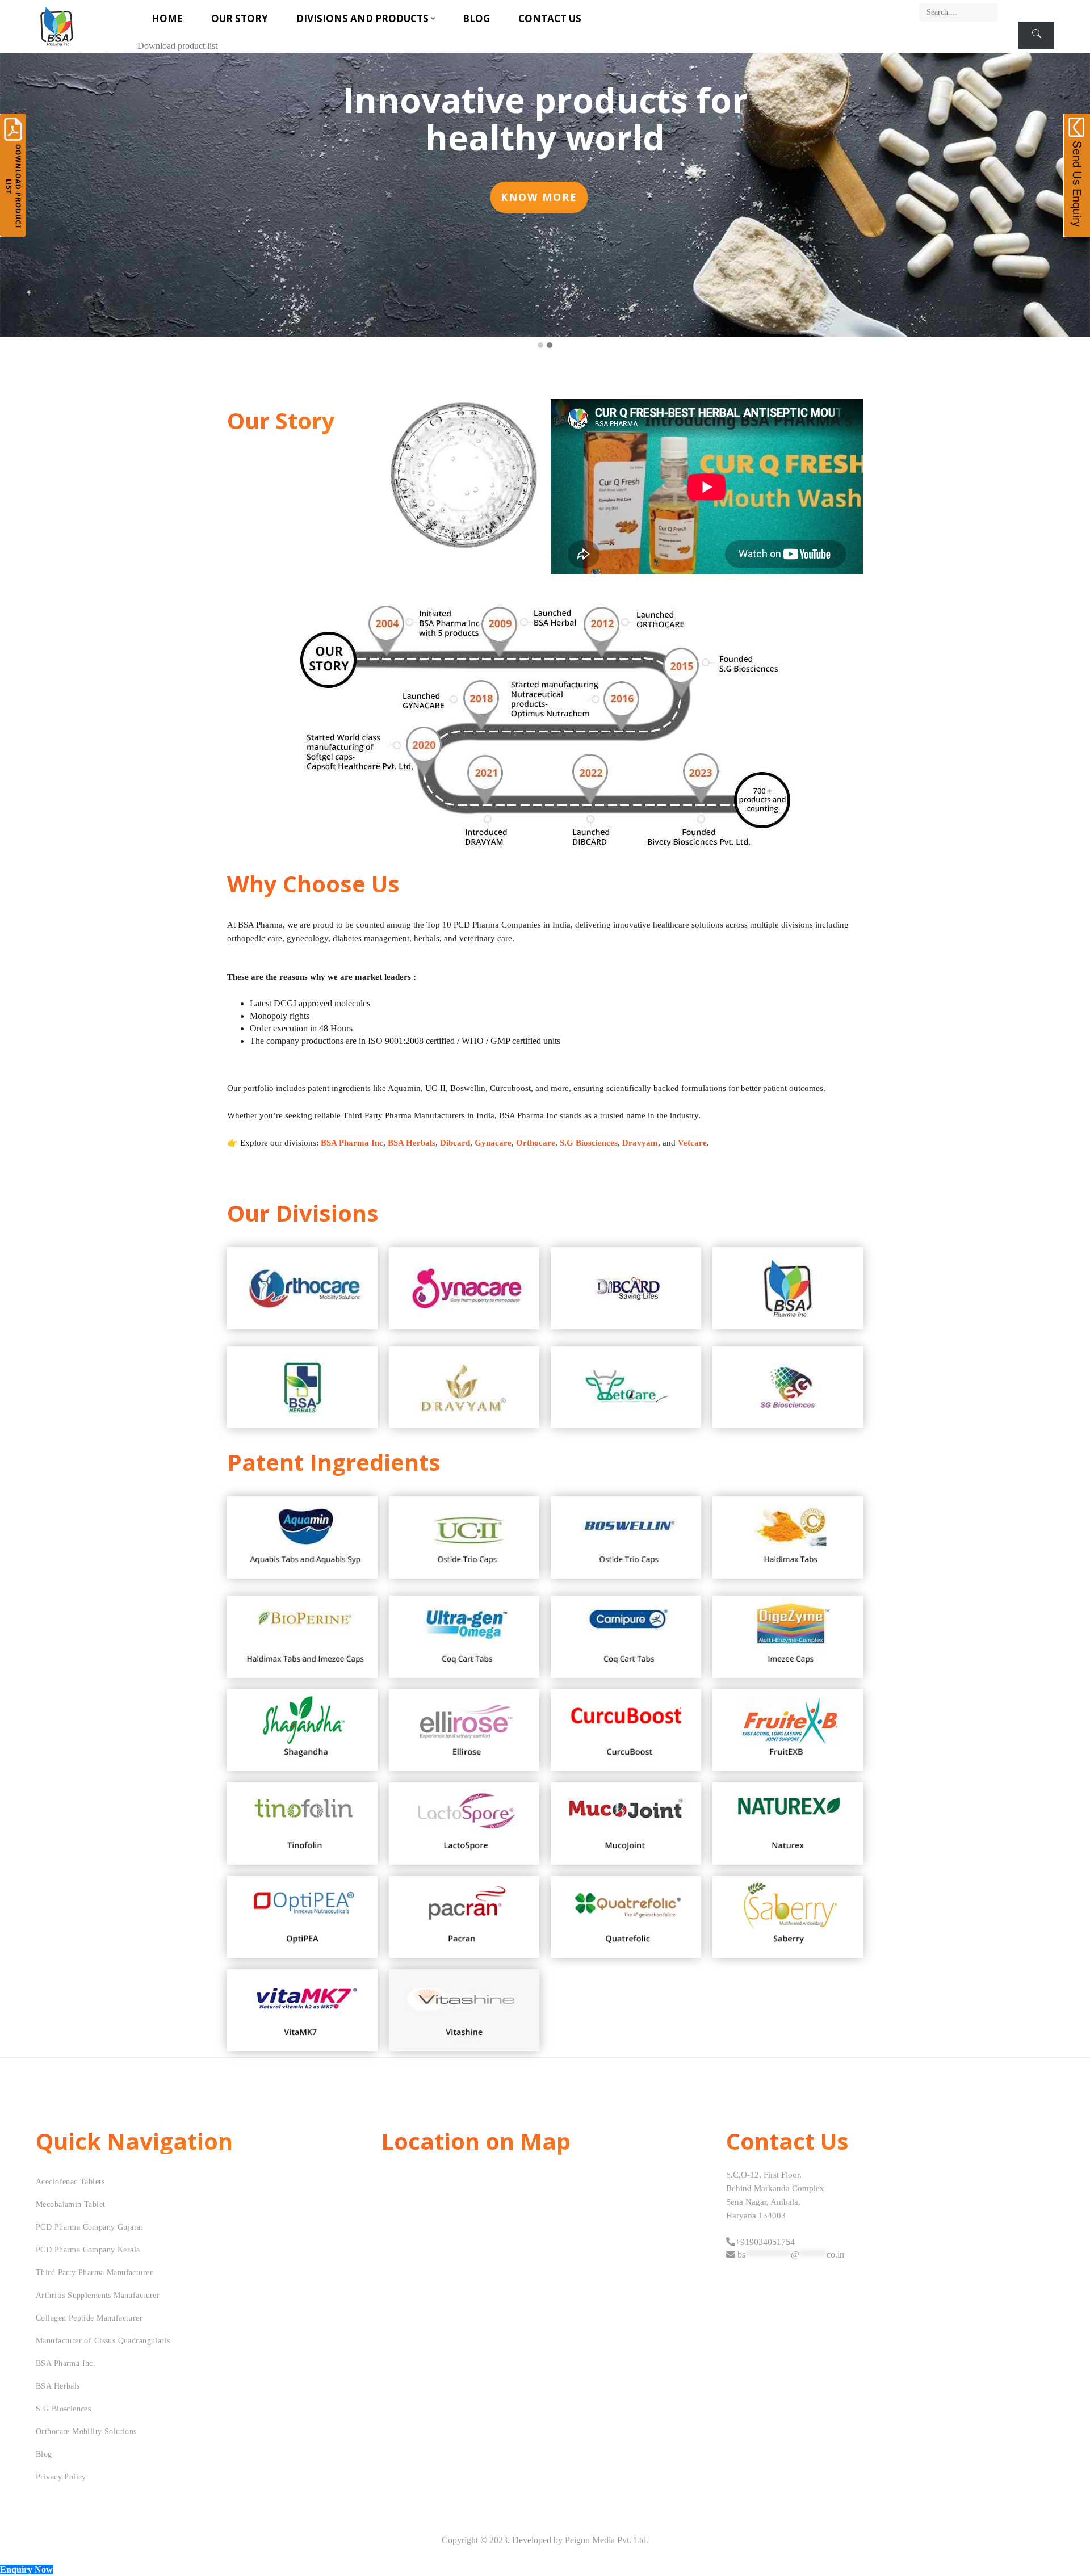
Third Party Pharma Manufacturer (94, 2273)
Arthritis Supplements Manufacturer (98, 2295)
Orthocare (536, 1143)
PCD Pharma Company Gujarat (89, 2227)
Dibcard (455, 1143)
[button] (540, 346)
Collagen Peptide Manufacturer (89, 2318)
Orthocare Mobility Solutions (86, 2432)
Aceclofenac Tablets (70, 2182)
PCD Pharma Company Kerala (88, 2250)
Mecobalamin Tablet (71, 2204)
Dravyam (640, 1143)
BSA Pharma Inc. (66, 2363)
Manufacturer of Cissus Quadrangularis (103, 2341)
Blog (476, 18)
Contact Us (550, 18)
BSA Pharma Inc (352, 1143)
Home (167, 18)
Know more (539, 197)
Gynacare (493, 1143)
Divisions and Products (362, 18)
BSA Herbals (412, 1143)
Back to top (1069, 2546)
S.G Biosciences (589, 1143)
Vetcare (692, 1143)
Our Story (240, 18)
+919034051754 (765, 2242)
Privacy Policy (61, 2477)
